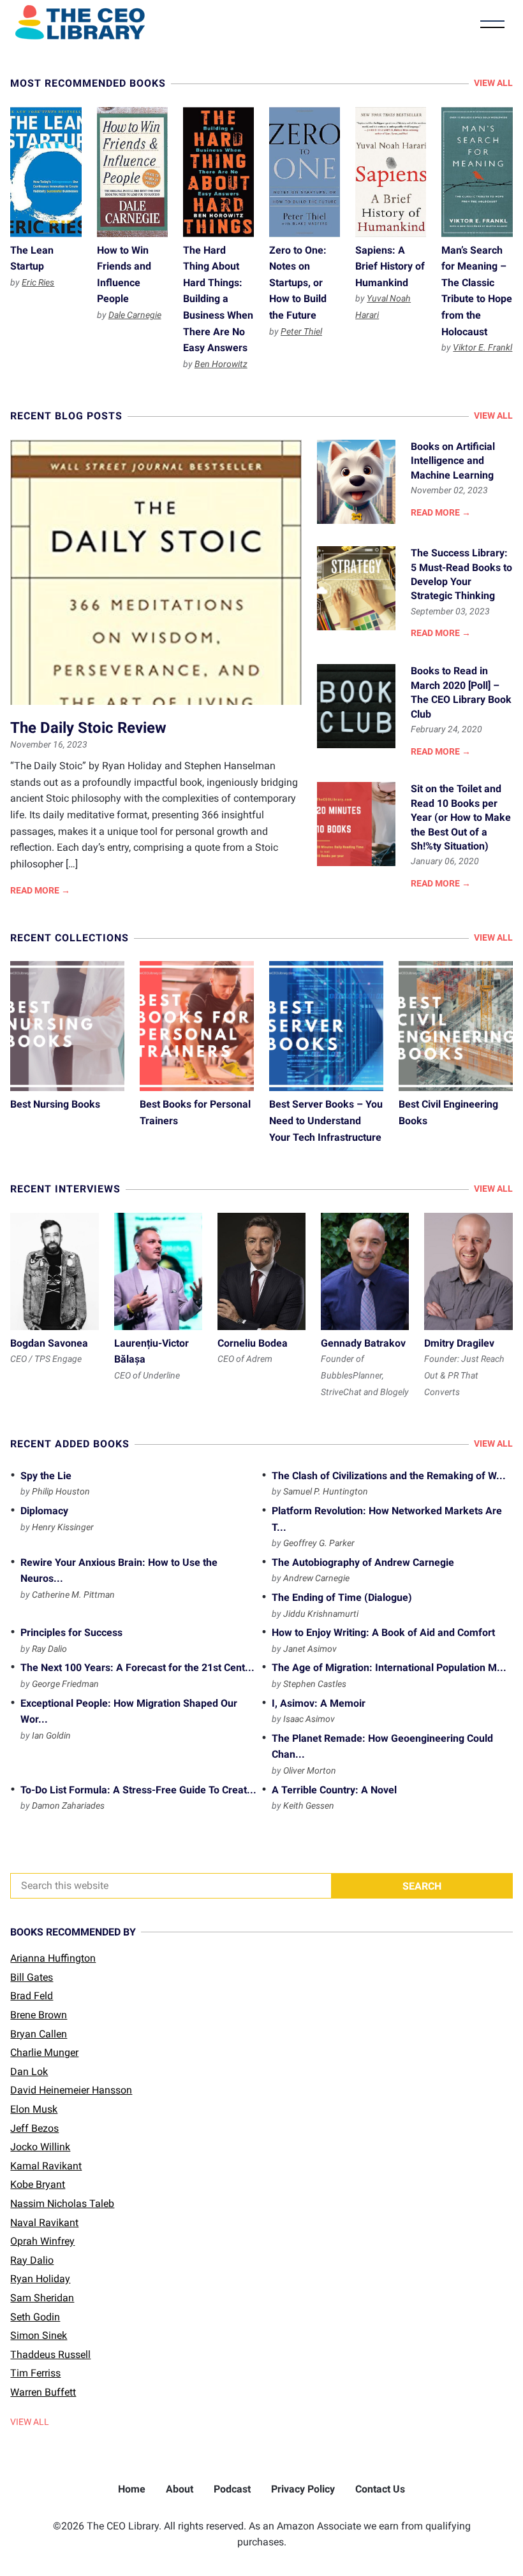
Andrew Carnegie (316, 1578)
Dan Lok (29, 2072)
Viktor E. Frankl (482, 347)
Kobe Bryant (38, 2184)
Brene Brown (39, 2015)
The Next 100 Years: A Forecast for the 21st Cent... (137, 1668)
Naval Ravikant (44, 2223)
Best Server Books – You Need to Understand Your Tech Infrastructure (326, 1026)
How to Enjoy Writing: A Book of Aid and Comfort (383, 1632)
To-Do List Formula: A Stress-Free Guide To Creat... (138, 1790)
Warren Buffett (43, 2392)
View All (30, 2422)
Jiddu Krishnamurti (321, 1614)
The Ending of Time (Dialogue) (342, 1597)
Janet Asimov (310, 1649)
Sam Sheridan (42, 2298)
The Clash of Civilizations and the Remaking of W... (389, 1476)
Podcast (232, 2489)
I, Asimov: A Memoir (319, 1703)
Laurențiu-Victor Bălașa (158, 1271)
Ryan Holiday (40, 2279)
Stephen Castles (315, 1684)
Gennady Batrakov (365, 1271)
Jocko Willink (40, 2147)
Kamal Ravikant (46, 2166)
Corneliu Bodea (261, 1271)
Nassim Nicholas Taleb (62, 2203)
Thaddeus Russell (50, 2355)
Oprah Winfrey (42, 2241)
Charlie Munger (44, 2052)
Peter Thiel (301, 331)
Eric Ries (38, 282)
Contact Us (380, 2489)
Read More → (40, 890)
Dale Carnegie (135, 315)
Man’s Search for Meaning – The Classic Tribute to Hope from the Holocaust (477, 172)
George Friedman (65, 1684)
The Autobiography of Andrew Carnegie (363, 1562)
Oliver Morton (310, 1770)
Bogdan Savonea (54, 1271)
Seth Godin (35, 2317)
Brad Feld (32, 1996)
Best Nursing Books (67, 1026)
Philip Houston (61, 1491)
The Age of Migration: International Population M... (389, 1668)
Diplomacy (44, 1511)
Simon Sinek (39, 2335)
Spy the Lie (46, 1476)
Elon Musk (34, 2109)
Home (132, 2489)
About (180, 2489)
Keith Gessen (309, 1805)
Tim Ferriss (35, 2373)
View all (493, 83)
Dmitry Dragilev (468, 1271)
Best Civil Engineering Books (456, 1026)
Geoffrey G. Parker (319, 1543)
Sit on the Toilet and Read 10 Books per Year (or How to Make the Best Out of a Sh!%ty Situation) (356, 824)
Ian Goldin (51, 1735)
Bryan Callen (39, 2034)
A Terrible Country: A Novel (334, 1790)
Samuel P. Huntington (326, 1491)
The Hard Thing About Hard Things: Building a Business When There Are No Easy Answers (218, 172)
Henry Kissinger (63, 1527)
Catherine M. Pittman (73, 1595)
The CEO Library (80, 22)
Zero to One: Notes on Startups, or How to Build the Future (305, 172)
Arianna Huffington (53, 1958)
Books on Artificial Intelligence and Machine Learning (356, 482)
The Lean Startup (46, 172)
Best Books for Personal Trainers (197, 1026)
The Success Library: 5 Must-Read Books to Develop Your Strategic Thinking (356, 588)
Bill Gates (32, 1977)
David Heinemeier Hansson (71, 2090)
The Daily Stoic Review (156, 572)
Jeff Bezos (34, 2128)
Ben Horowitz (221, 364)
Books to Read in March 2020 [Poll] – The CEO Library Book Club (356, 706)
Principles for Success (71, 1632)
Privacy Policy (303, 2489)
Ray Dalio (49, 1649)
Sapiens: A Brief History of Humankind (391, 172)
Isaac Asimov (309, 1719)
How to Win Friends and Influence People (132, 172)
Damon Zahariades (68, 1805)
